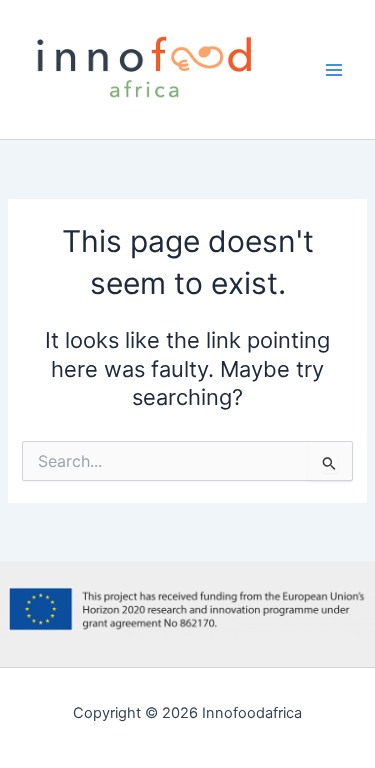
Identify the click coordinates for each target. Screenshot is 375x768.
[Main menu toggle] (334, 70)
